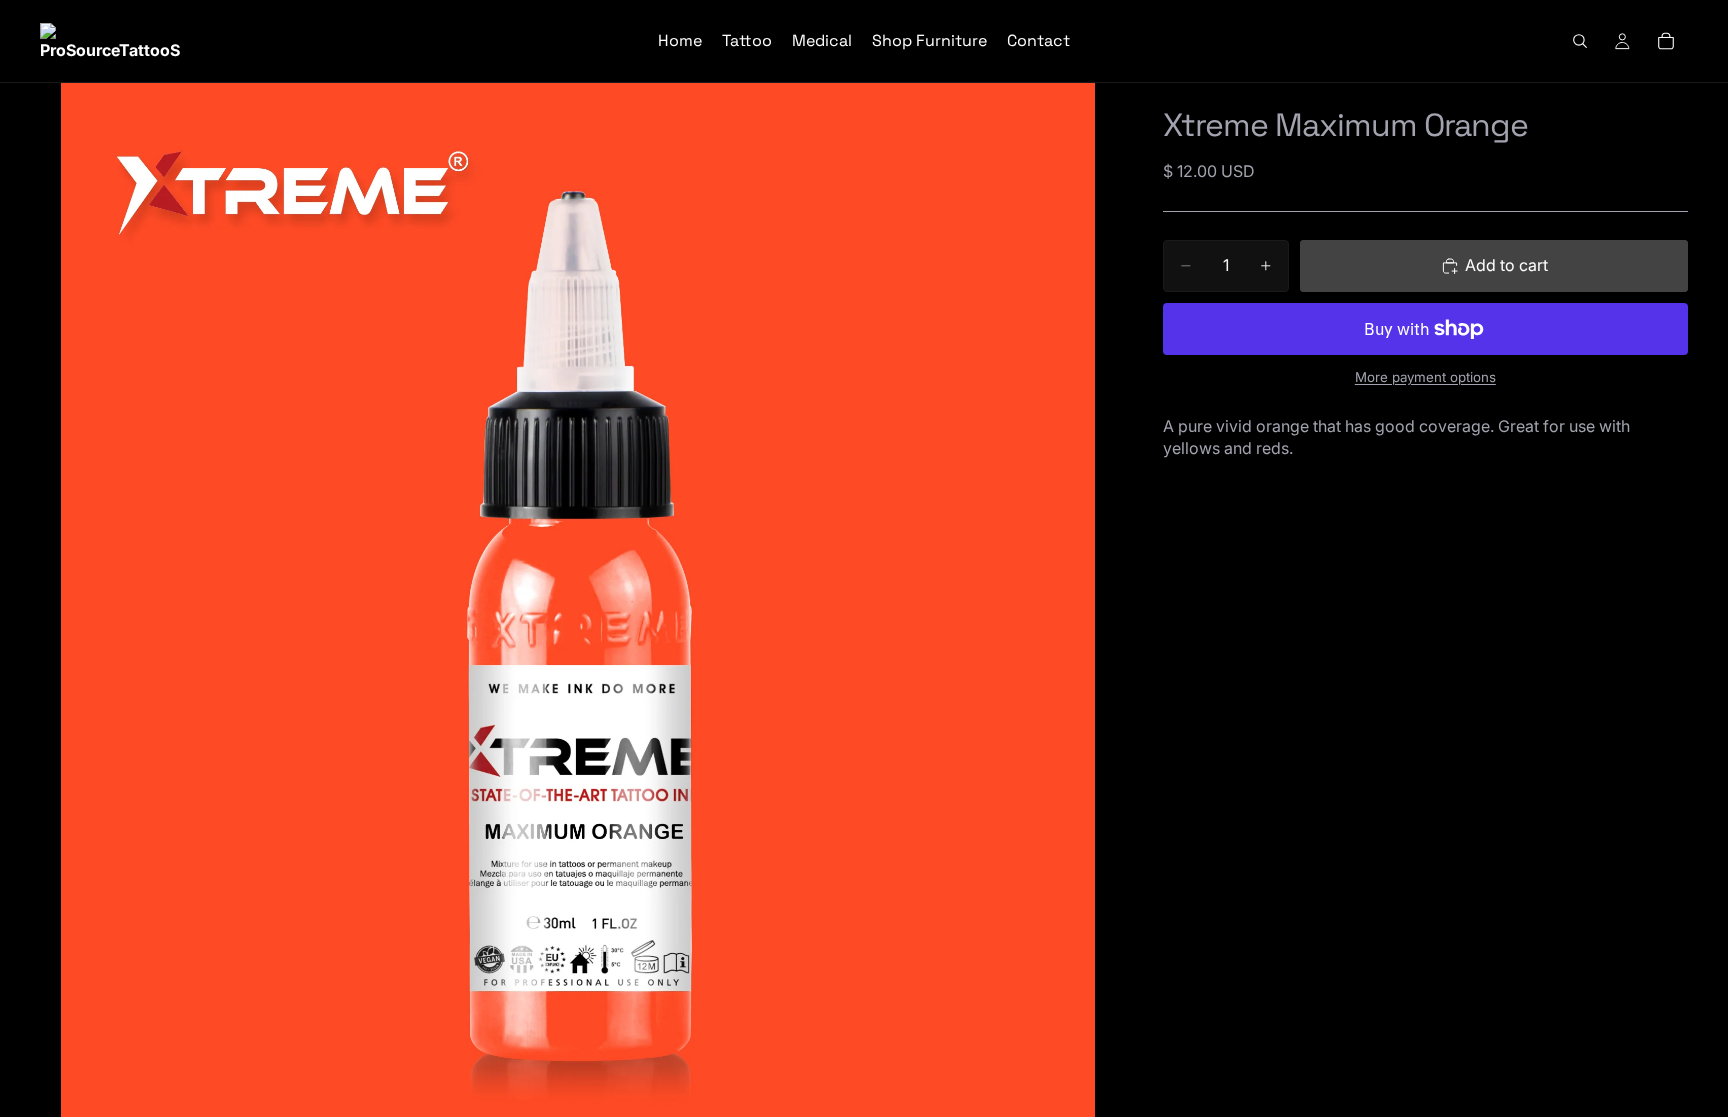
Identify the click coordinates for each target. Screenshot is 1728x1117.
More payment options (1425, 377)
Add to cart (1506, 265)
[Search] (1580, 41)
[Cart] (1666, 41)
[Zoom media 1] (577, 600)
